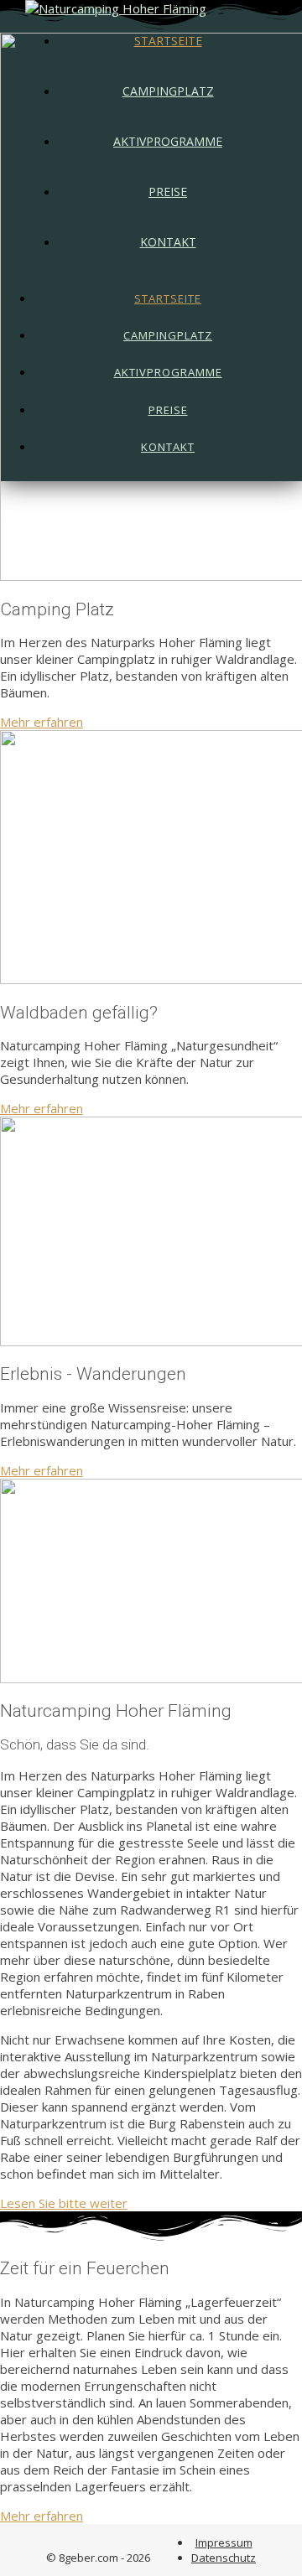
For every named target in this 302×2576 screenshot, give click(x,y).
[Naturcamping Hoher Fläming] (116, 8)
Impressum (224, 2542)
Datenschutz (224, 2558)
